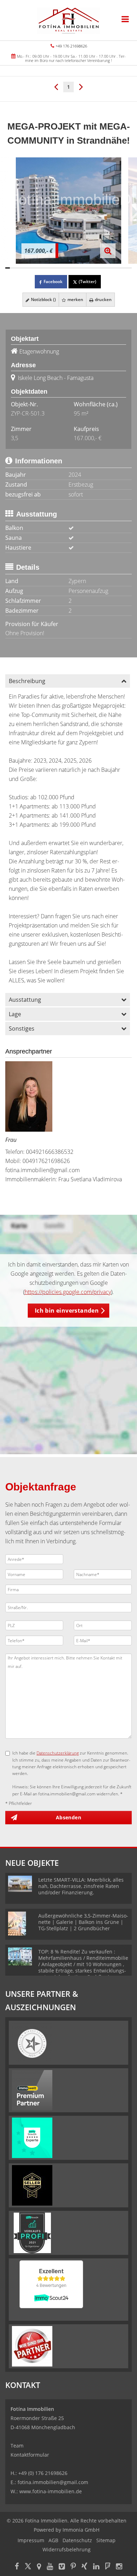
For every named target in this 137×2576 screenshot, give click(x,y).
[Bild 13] (62, 268)
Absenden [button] (68, 1817)
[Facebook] (17, 2567)
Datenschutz (77, 2540)
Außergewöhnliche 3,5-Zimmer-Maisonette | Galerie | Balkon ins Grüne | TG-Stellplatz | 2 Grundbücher (83, 1922)
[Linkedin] (96, 2567)
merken (75, 299)
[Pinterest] (73, 2567)
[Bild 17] (80, 268)
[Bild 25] (116, 268)
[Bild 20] (93, 268)
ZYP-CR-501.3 (28, 413)
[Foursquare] (108, 2567)
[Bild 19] (89, 268)
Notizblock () (43, 299)
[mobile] (125, 19)
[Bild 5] (25, 268)
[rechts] (81, 86)
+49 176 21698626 (71, 46)
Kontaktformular (30, 2455)
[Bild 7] (35, 268)
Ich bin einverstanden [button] (67, 1311)
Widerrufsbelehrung (67, 2549)
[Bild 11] (53, 268)
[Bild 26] (120, 268)
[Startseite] (68, 20)
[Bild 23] (107, 268)
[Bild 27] (125, 268)
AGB (53, 2540)
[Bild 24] (111, 268)
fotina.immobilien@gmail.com (43, 1170)
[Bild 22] (102, 268)
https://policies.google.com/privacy (68, 1292)
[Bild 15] (71, 268)
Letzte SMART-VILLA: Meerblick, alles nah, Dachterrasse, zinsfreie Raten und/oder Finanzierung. (81, 1886)
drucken (103, 299)
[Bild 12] (57, 268)
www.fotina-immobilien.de (51, 2491)
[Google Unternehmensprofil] (39, 2567)
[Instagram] (119, 2567)
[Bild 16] (75, 268)
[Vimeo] (62, 2567)
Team (17, 2446)
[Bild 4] (21, 268)
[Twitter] (28, 2567)
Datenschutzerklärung (58, 1753)
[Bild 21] (98, 268)
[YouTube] (50, 2567)
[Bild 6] (30, 268)
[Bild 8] (39, 268)
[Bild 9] (44, 268)
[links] (56, 86)
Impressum (31, 2540)
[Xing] (84, 2567)
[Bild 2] (12, 268)
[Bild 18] (84, 268)
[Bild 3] (17, 268)
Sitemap (106, 2540)
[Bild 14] (66, 268)
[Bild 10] (48, 268)
